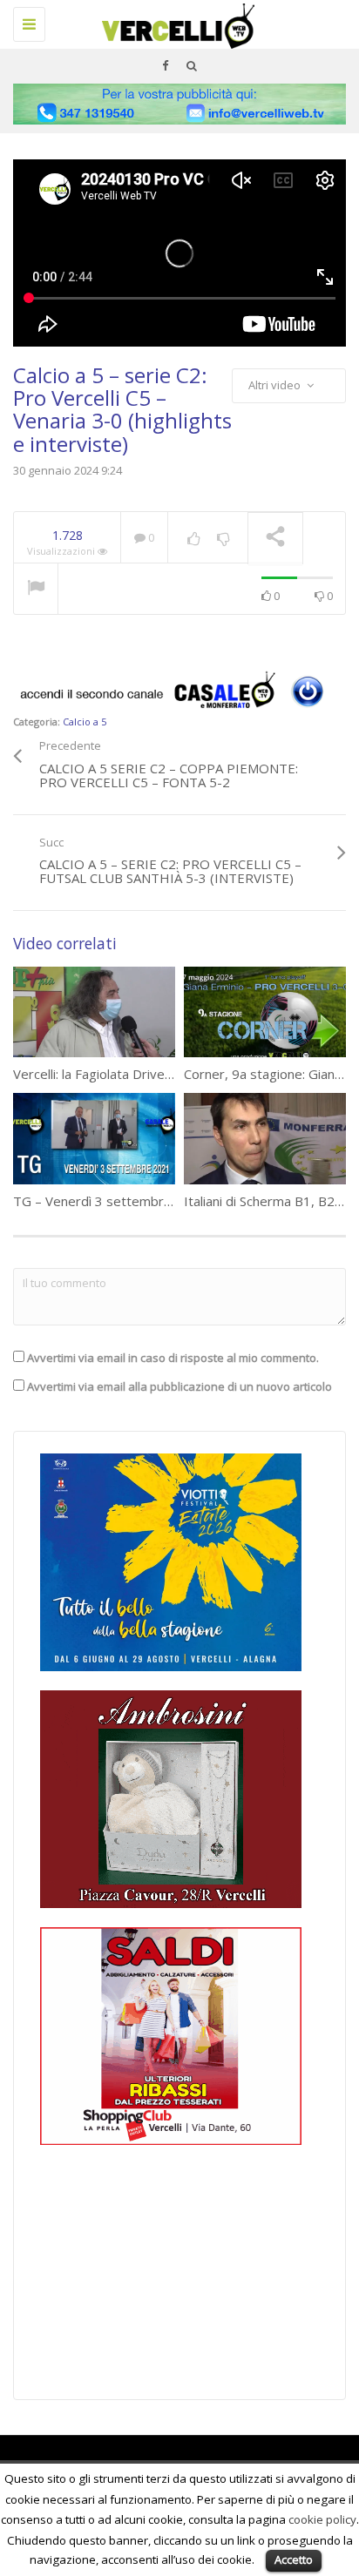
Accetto (294, 2559)
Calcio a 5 (85, 722)
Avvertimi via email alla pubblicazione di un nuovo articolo (179, 1386)
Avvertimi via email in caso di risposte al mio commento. (173, 1358)
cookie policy (322, 2519)
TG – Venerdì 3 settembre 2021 (110, 1201)
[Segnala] (36, 590)
